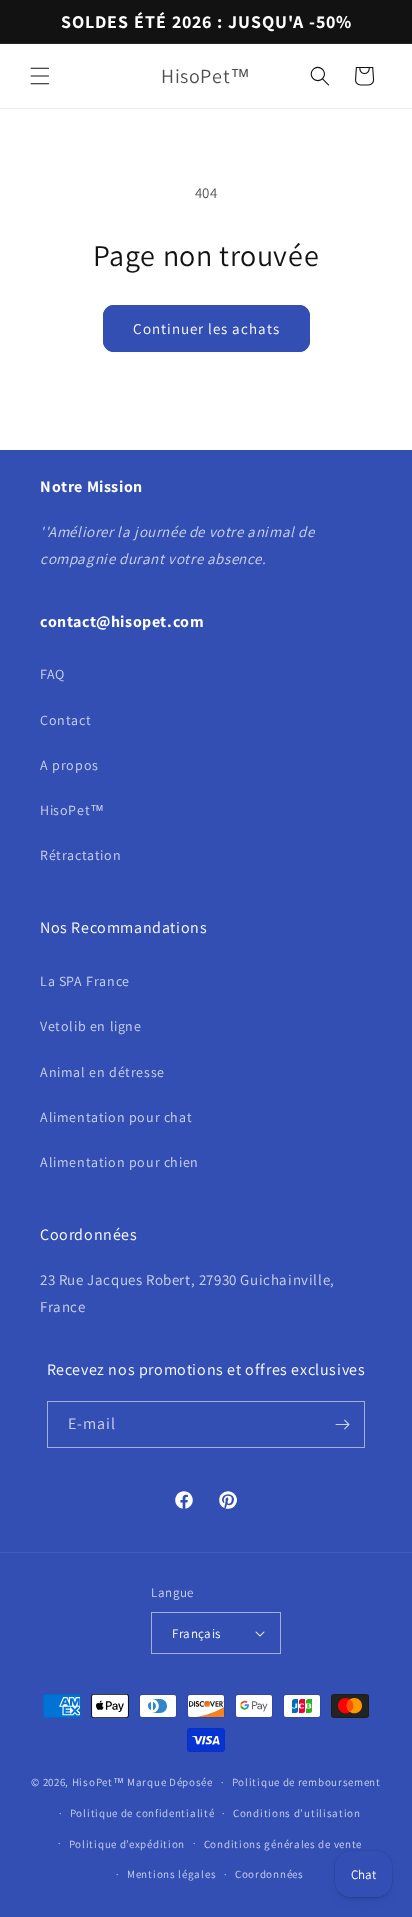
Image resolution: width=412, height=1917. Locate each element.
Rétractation (80, 855)
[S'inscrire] (342, 1424)
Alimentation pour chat (116, 1117)
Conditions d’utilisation (297, 1813)
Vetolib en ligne (91, 1026)
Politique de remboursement (306, 1782)
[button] (40, 76)
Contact (65, 720)
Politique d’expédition (127, 1844)
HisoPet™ (72, 810)
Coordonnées (269, 1874)
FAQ (52, 674)
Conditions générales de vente (283, 1844)
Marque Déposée (170, 1782)
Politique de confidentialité (142, 1813)
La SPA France (85, 981)
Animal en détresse (102, 1072)
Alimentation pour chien (119, 1162)
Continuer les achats (206, 328)
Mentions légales (171, 1874)
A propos (69, 765)
